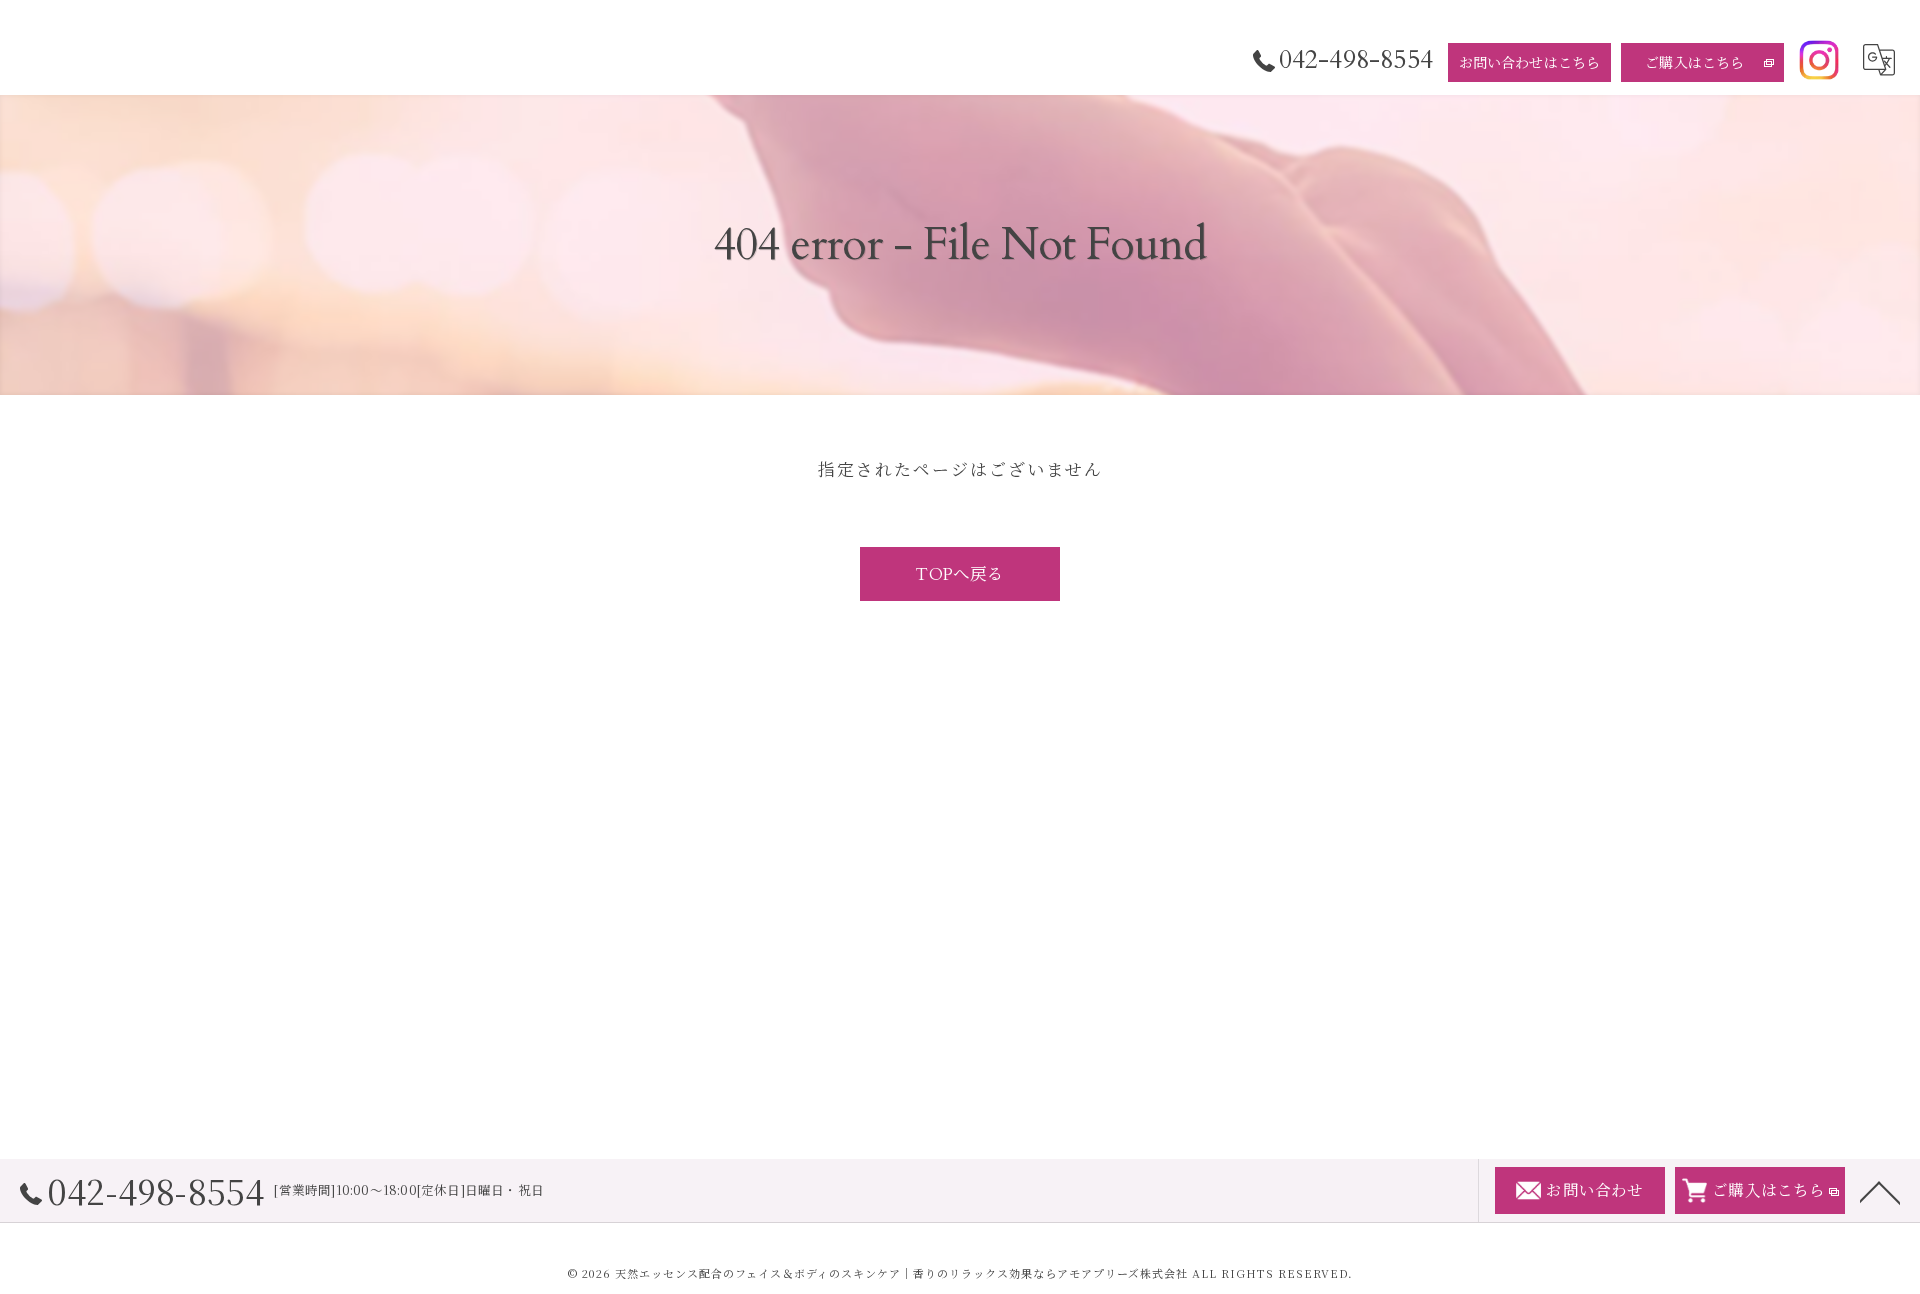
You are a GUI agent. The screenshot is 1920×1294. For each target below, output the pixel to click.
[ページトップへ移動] (1880, 1191)
